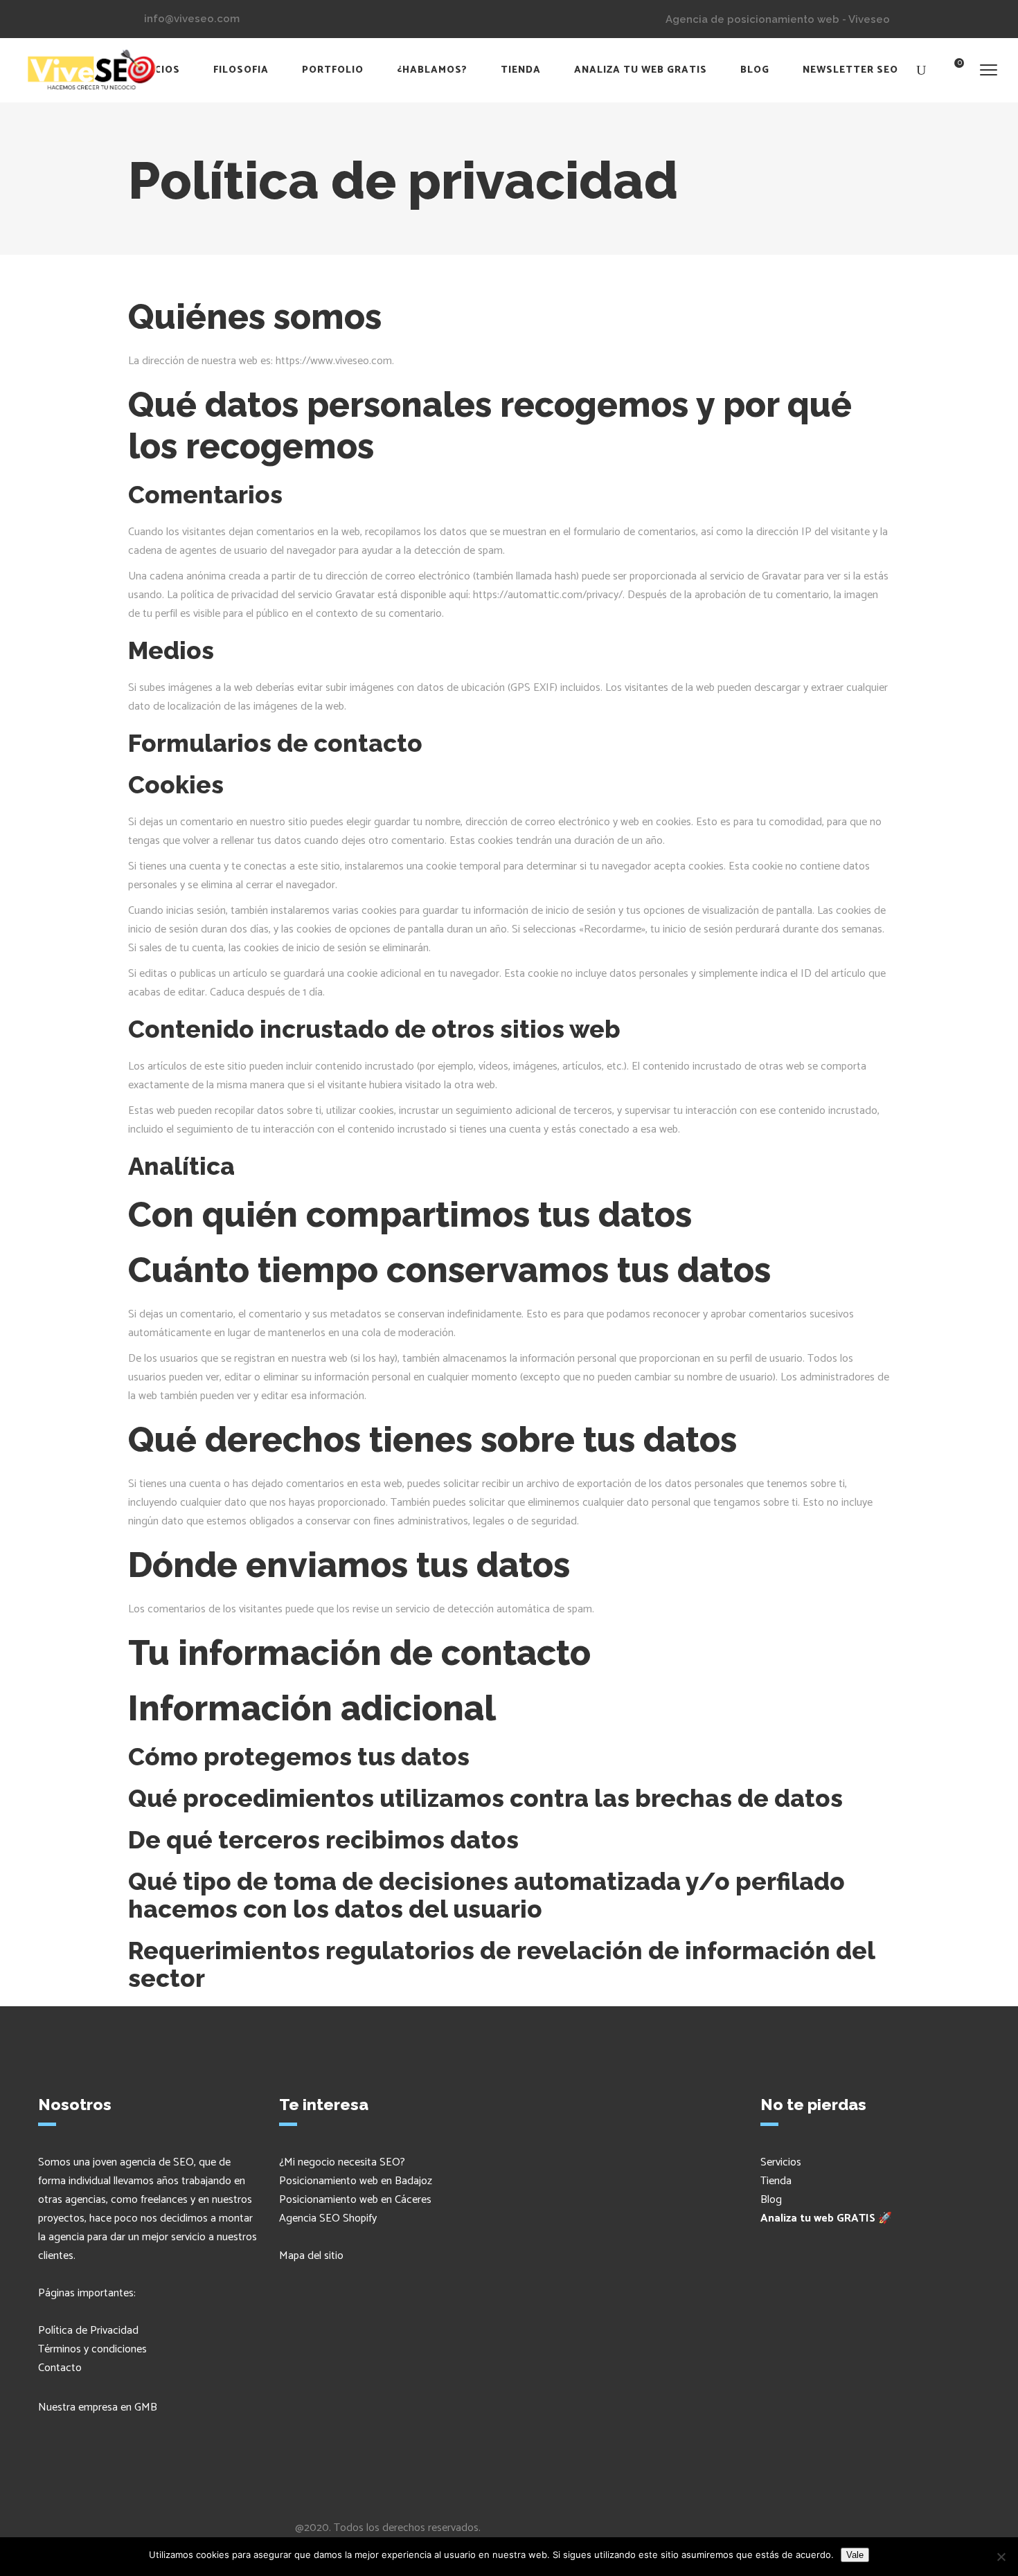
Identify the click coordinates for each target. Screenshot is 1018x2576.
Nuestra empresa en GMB (98, 2407)
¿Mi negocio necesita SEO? (342, 2162)
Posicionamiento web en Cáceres (355, 2200)
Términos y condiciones (92, 2349)
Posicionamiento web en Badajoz (356, 2181)
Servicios (781, 2162)
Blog (771, 2200)
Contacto (60, 2368)
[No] (1001, 2557)
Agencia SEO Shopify (328, 2218)
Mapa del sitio (311, 2256)
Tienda (776, 2181)
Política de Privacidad (88, 2331)
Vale (855, 2555)
